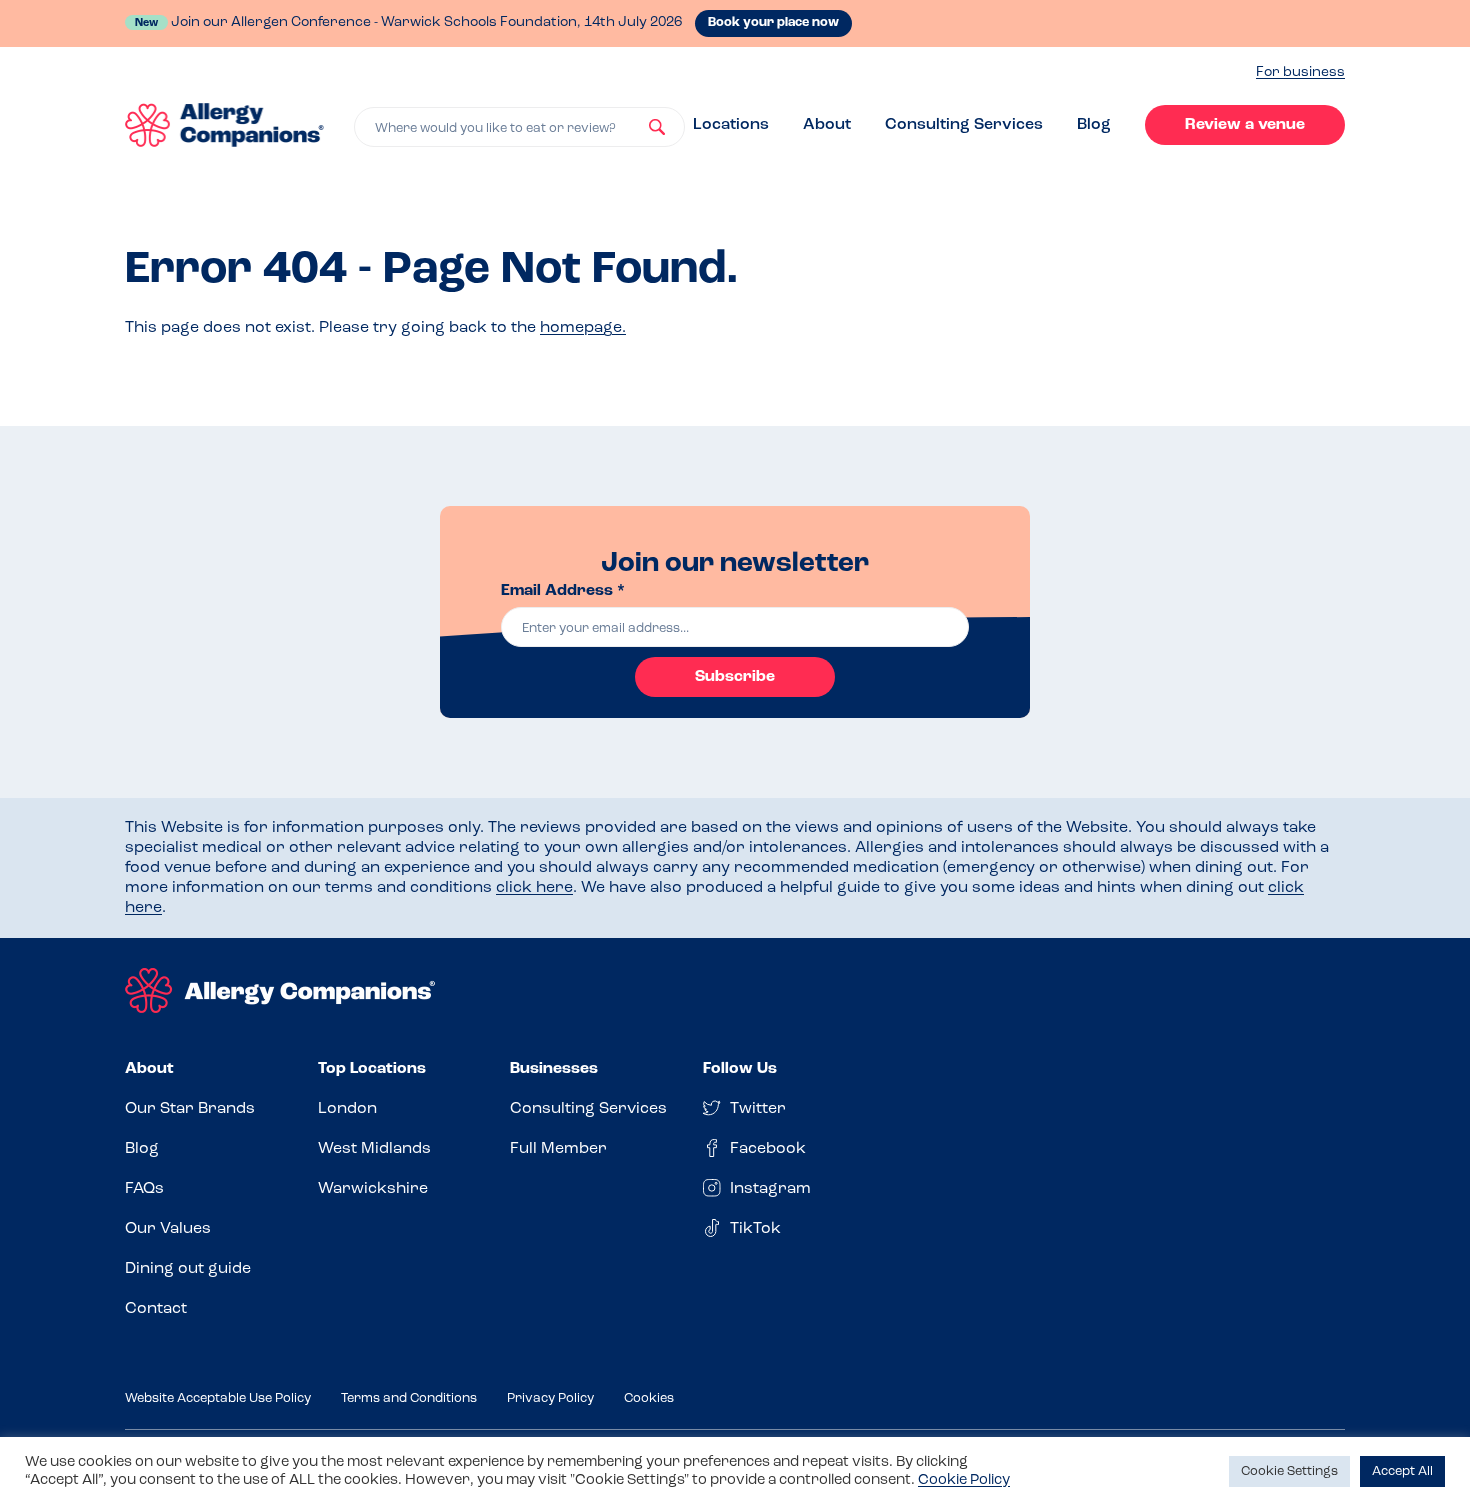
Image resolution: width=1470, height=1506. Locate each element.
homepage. (583, 328)
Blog (1094, 125)
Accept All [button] (1402, 1471)
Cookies (649, 1398)
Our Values (168, 1229)
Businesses (554, 1069)
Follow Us (740, 1069)
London (347, 1109)
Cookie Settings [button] (1289, 1471)
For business (1300, 72)
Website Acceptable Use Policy (218, 1398)
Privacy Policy (550, 1398)
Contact (156, 1309)
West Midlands (374, 1149)
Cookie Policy (964, 1480)
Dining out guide (188, 1269)
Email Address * (563, 591)
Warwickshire (373, 1189)
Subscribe (735, 677)
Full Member (558, 1149)
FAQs (144, 1189)
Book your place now (773, 22)
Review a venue (1245, 125)
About (827, 125)
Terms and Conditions (409, 1398)
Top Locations (372, 1069)
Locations (731, 125)
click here (534, 888)
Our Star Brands (190, 1109)
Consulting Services (964, 125)
